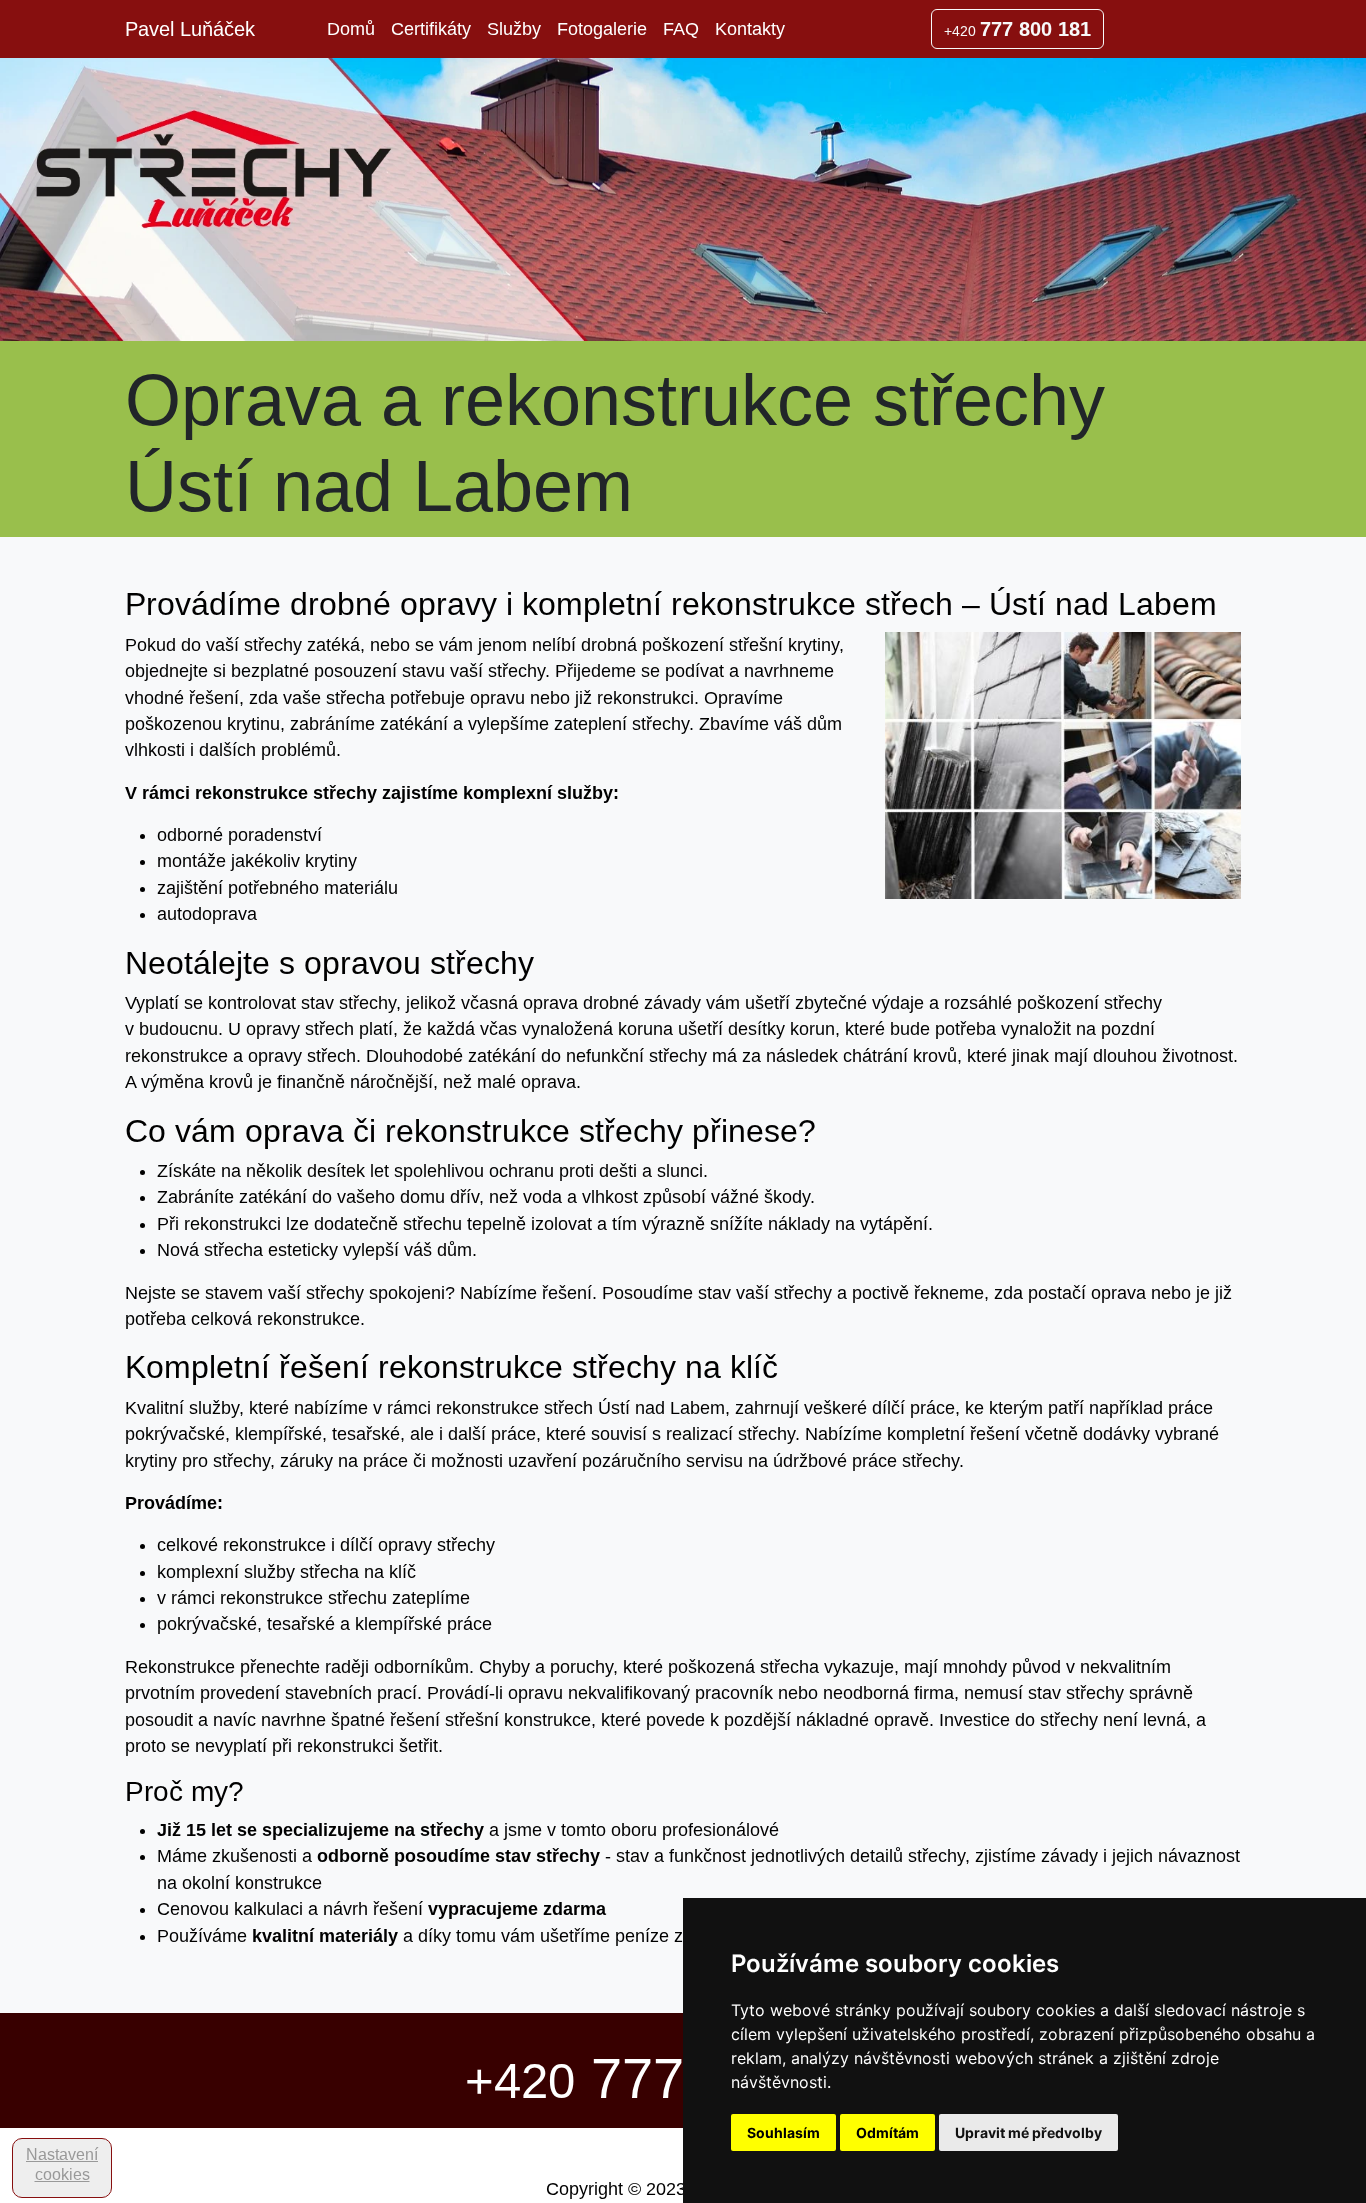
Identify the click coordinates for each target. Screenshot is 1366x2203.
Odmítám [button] (887, 2132)
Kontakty (750, 29)
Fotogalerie (602, 29)
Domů (351, 29)
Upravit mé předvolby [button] (1028, 2132)
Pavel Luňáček (190, 29)
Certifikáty (431, 29)
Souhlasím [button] (783, 2132)
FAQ (681, 29)
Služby (514, 29)
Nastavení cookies (62, 2164)
